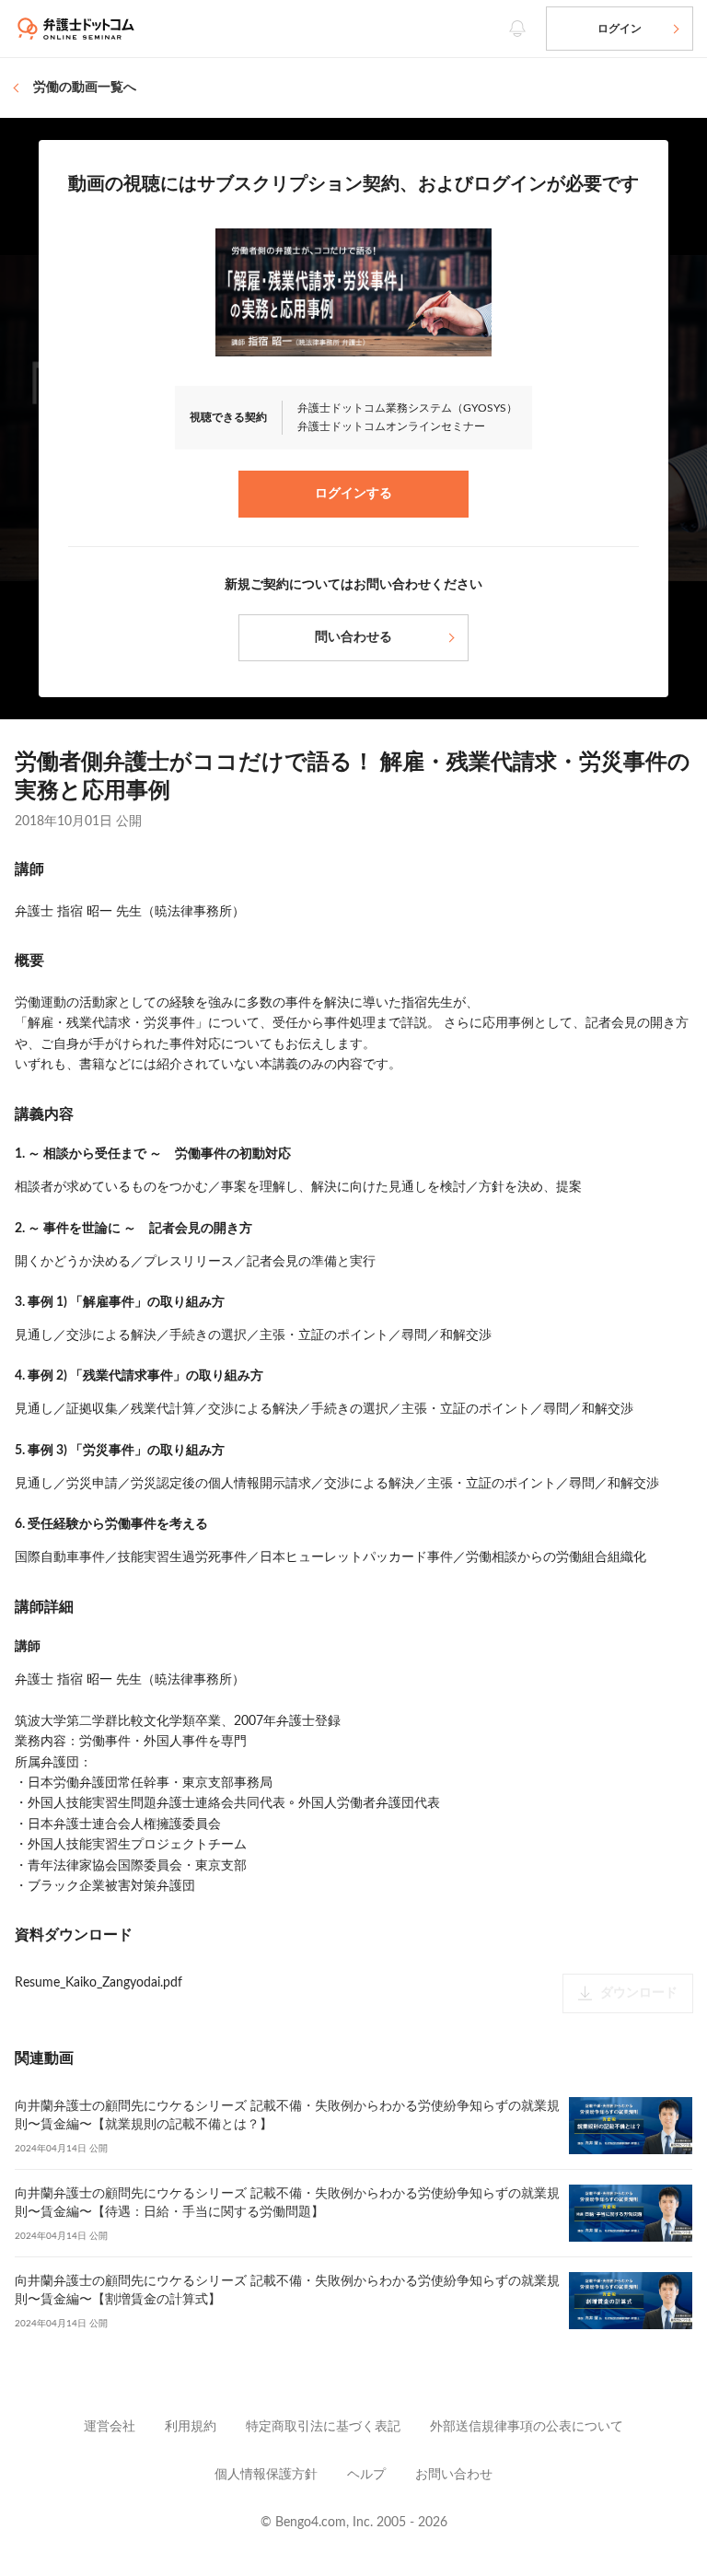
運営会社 (110, 2427)
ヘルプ (366, 2475)
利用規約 (191, 2427)
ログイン (620, 29)
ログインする (353, 494)
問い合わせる (353, 637)
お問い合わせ (454, 2475)
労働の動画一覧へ (85, 87)
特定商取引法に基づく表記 (323, 2427)
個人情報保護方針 (266, 2475)
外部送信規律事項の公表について (527, 2427)
